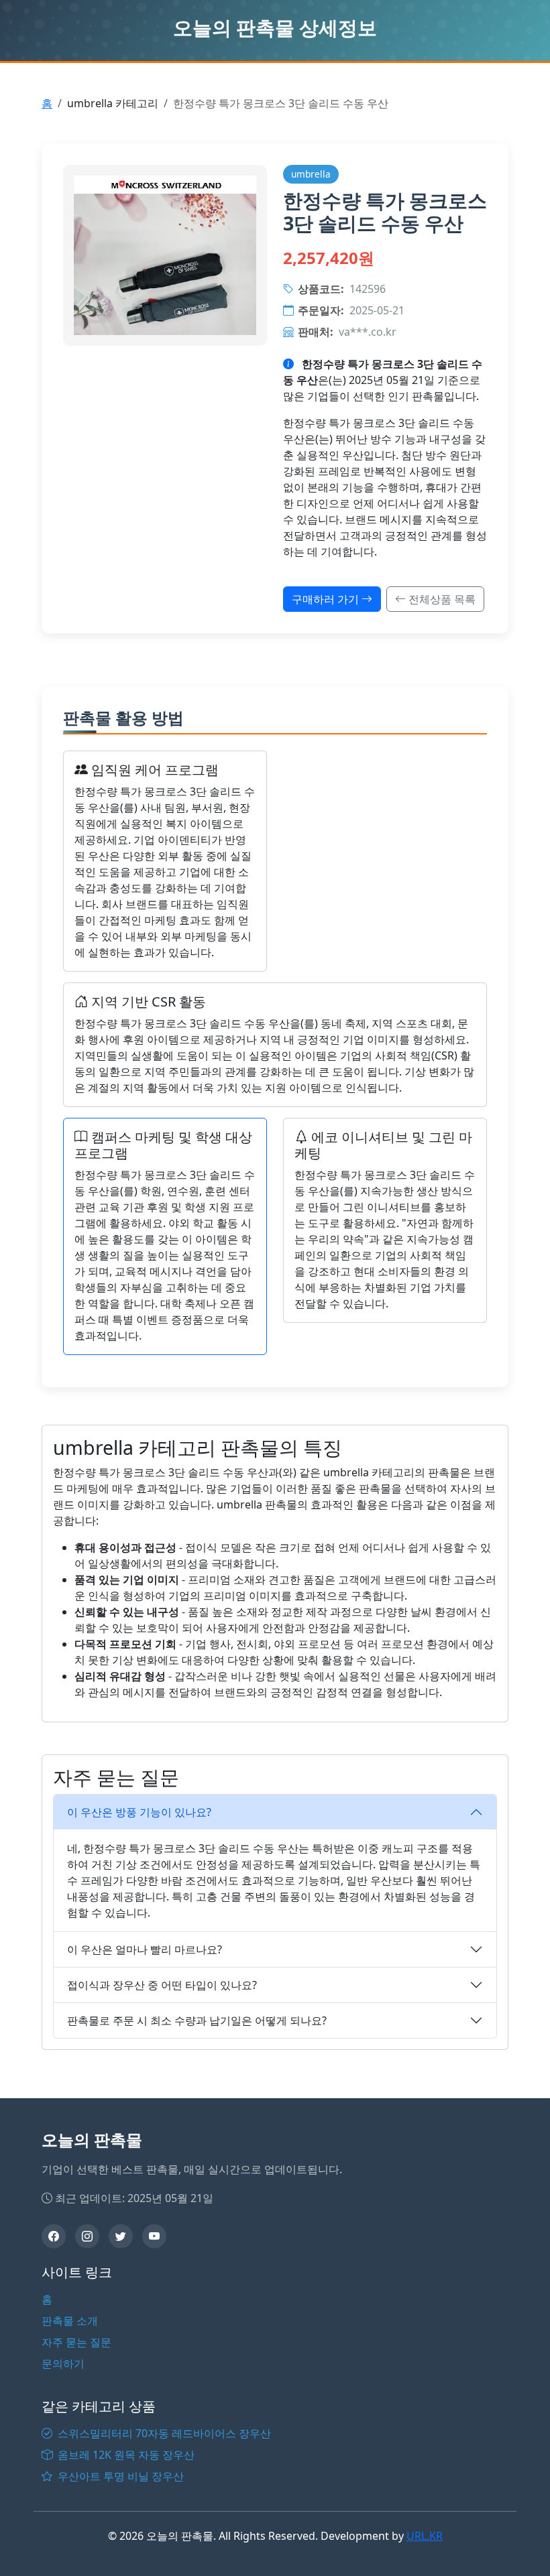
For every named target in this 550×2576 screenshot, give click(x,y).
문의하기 (63, 2364)
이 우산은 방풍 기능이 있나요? (139, 1812)
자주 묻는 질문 (76, 2342)
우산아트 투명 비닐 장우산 (119, 2476)
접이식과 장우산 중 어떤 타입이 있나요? (162, 1985)
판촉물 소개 (70, 2321)
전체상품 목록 (441, 599)
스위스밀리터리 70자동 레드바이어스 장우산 (163, 2433)
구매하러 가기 (327, 599)
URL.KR (425, 2536)
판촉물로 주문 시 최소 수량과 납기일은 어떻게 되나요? (197, 2020)
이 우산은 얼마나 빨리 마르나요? (145, 1949)
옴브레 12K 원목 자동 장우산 (125, 2455)
